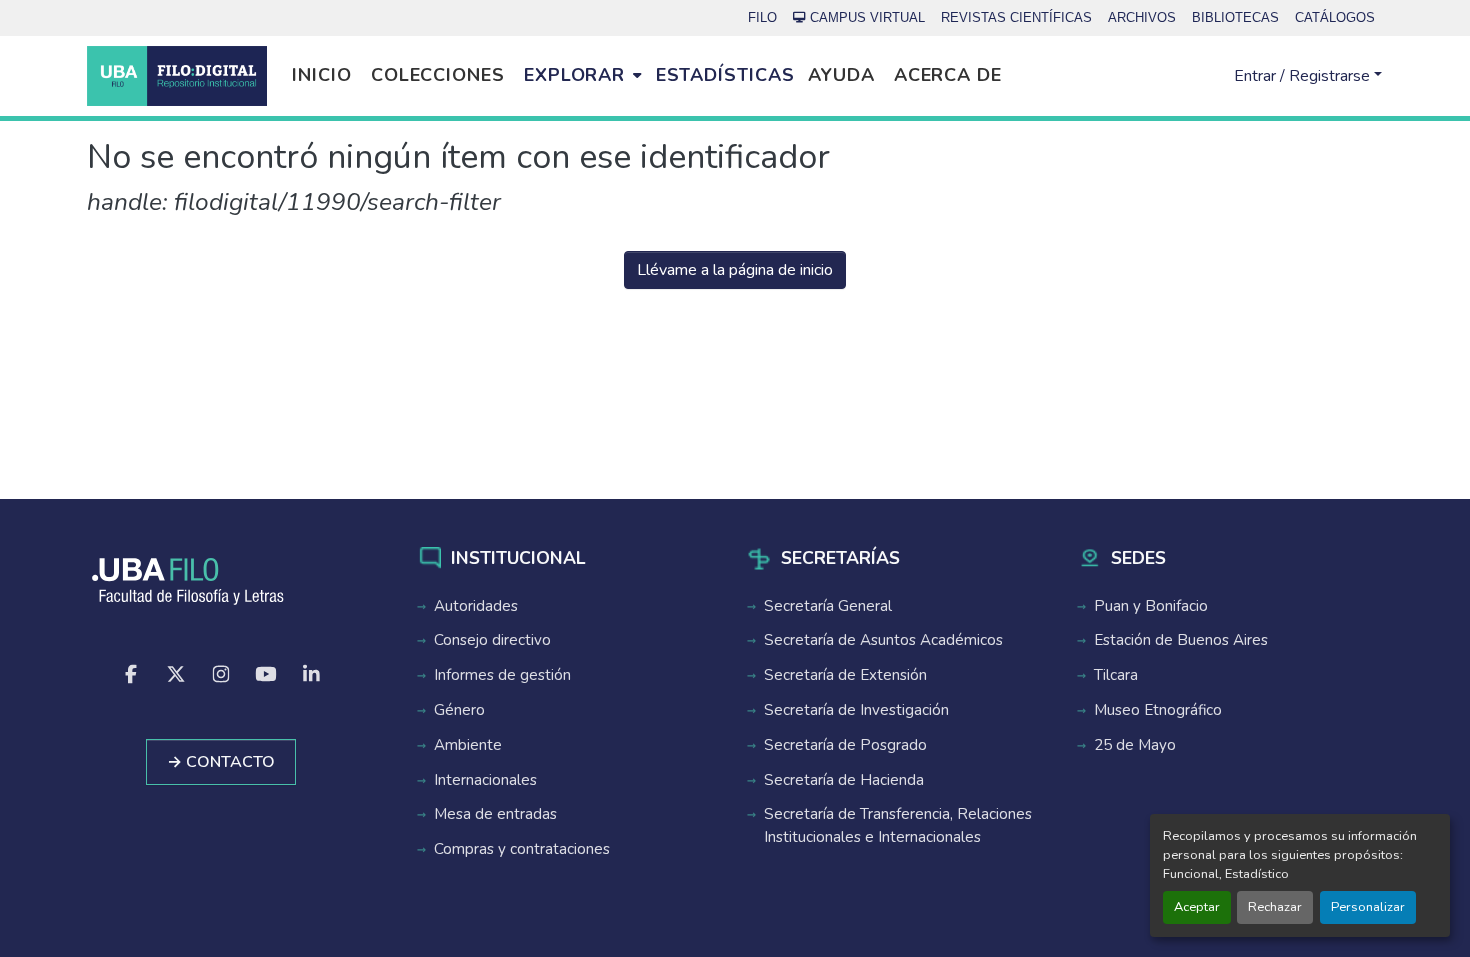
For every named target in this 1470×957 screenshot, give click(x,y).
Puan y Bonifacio (1151, 606)
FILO (762, 17)
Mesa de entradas (495, 814)
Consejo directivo (492, 640)
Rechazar (1275, 907)
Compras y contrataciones (522, 849)
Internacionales (485, 780)
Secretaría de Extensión (845, 675)
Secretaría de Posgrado (845, 745)
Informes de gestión (502, 675)
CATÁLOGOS (1335, 17)
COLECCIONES (438, 75)
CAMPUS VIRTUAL (867, 17)
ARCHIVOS (1142, 17)
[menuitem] (582, 76)
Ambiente (468, 745)
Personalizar (1368, 907)
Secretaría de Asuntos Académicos (883, 640)
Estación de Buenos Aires (1181, 640)
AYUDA (841, 75)
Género (459, 710)
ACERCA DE (948, 75)
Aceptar (1197, 907)
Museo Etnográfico (1158, 710)
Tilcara (1116, 675)
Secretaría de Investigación (856, 710)
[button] (177, 76)
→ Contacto (221, 762)
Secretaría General (828, 606)
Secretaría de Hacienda (844, 780)
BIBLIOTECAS (1235, 17)
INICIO (321, 75)
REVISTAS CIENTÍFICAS (1016, 17)
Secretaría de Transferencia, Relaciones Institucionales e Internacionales (898, 825)
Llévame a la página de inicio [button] (735, 270)
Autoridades (476, 606)
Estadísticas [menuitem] (725, 75)
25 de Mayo (1135, 745)
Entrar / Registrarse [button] (1304, 76)
